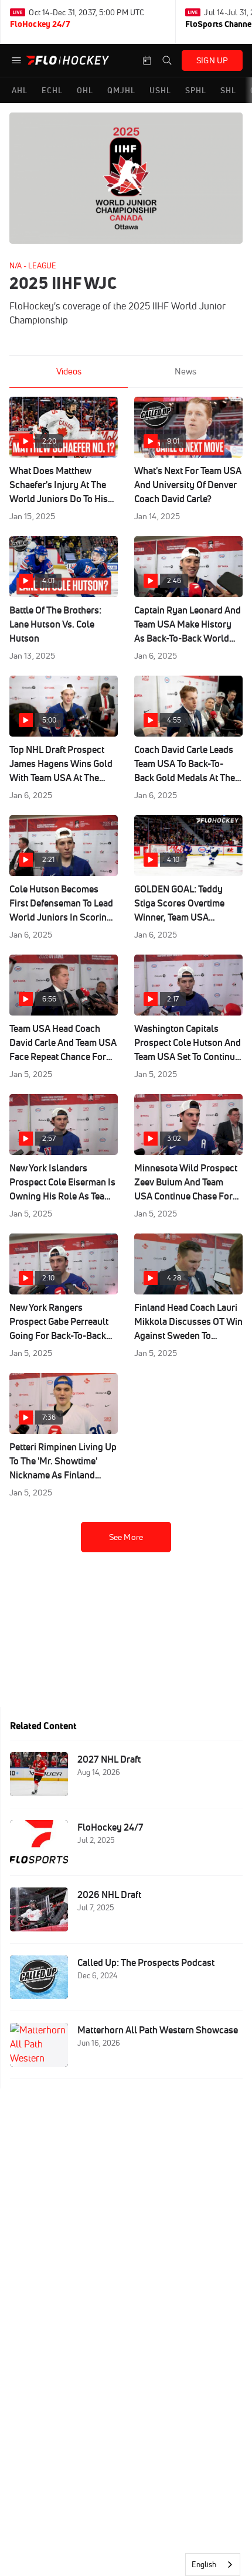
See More (126, 1537)
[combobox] (213, 2565)
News (185, 371)
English (204, 2564)
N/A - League (33, 265)
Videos (69, 371)
